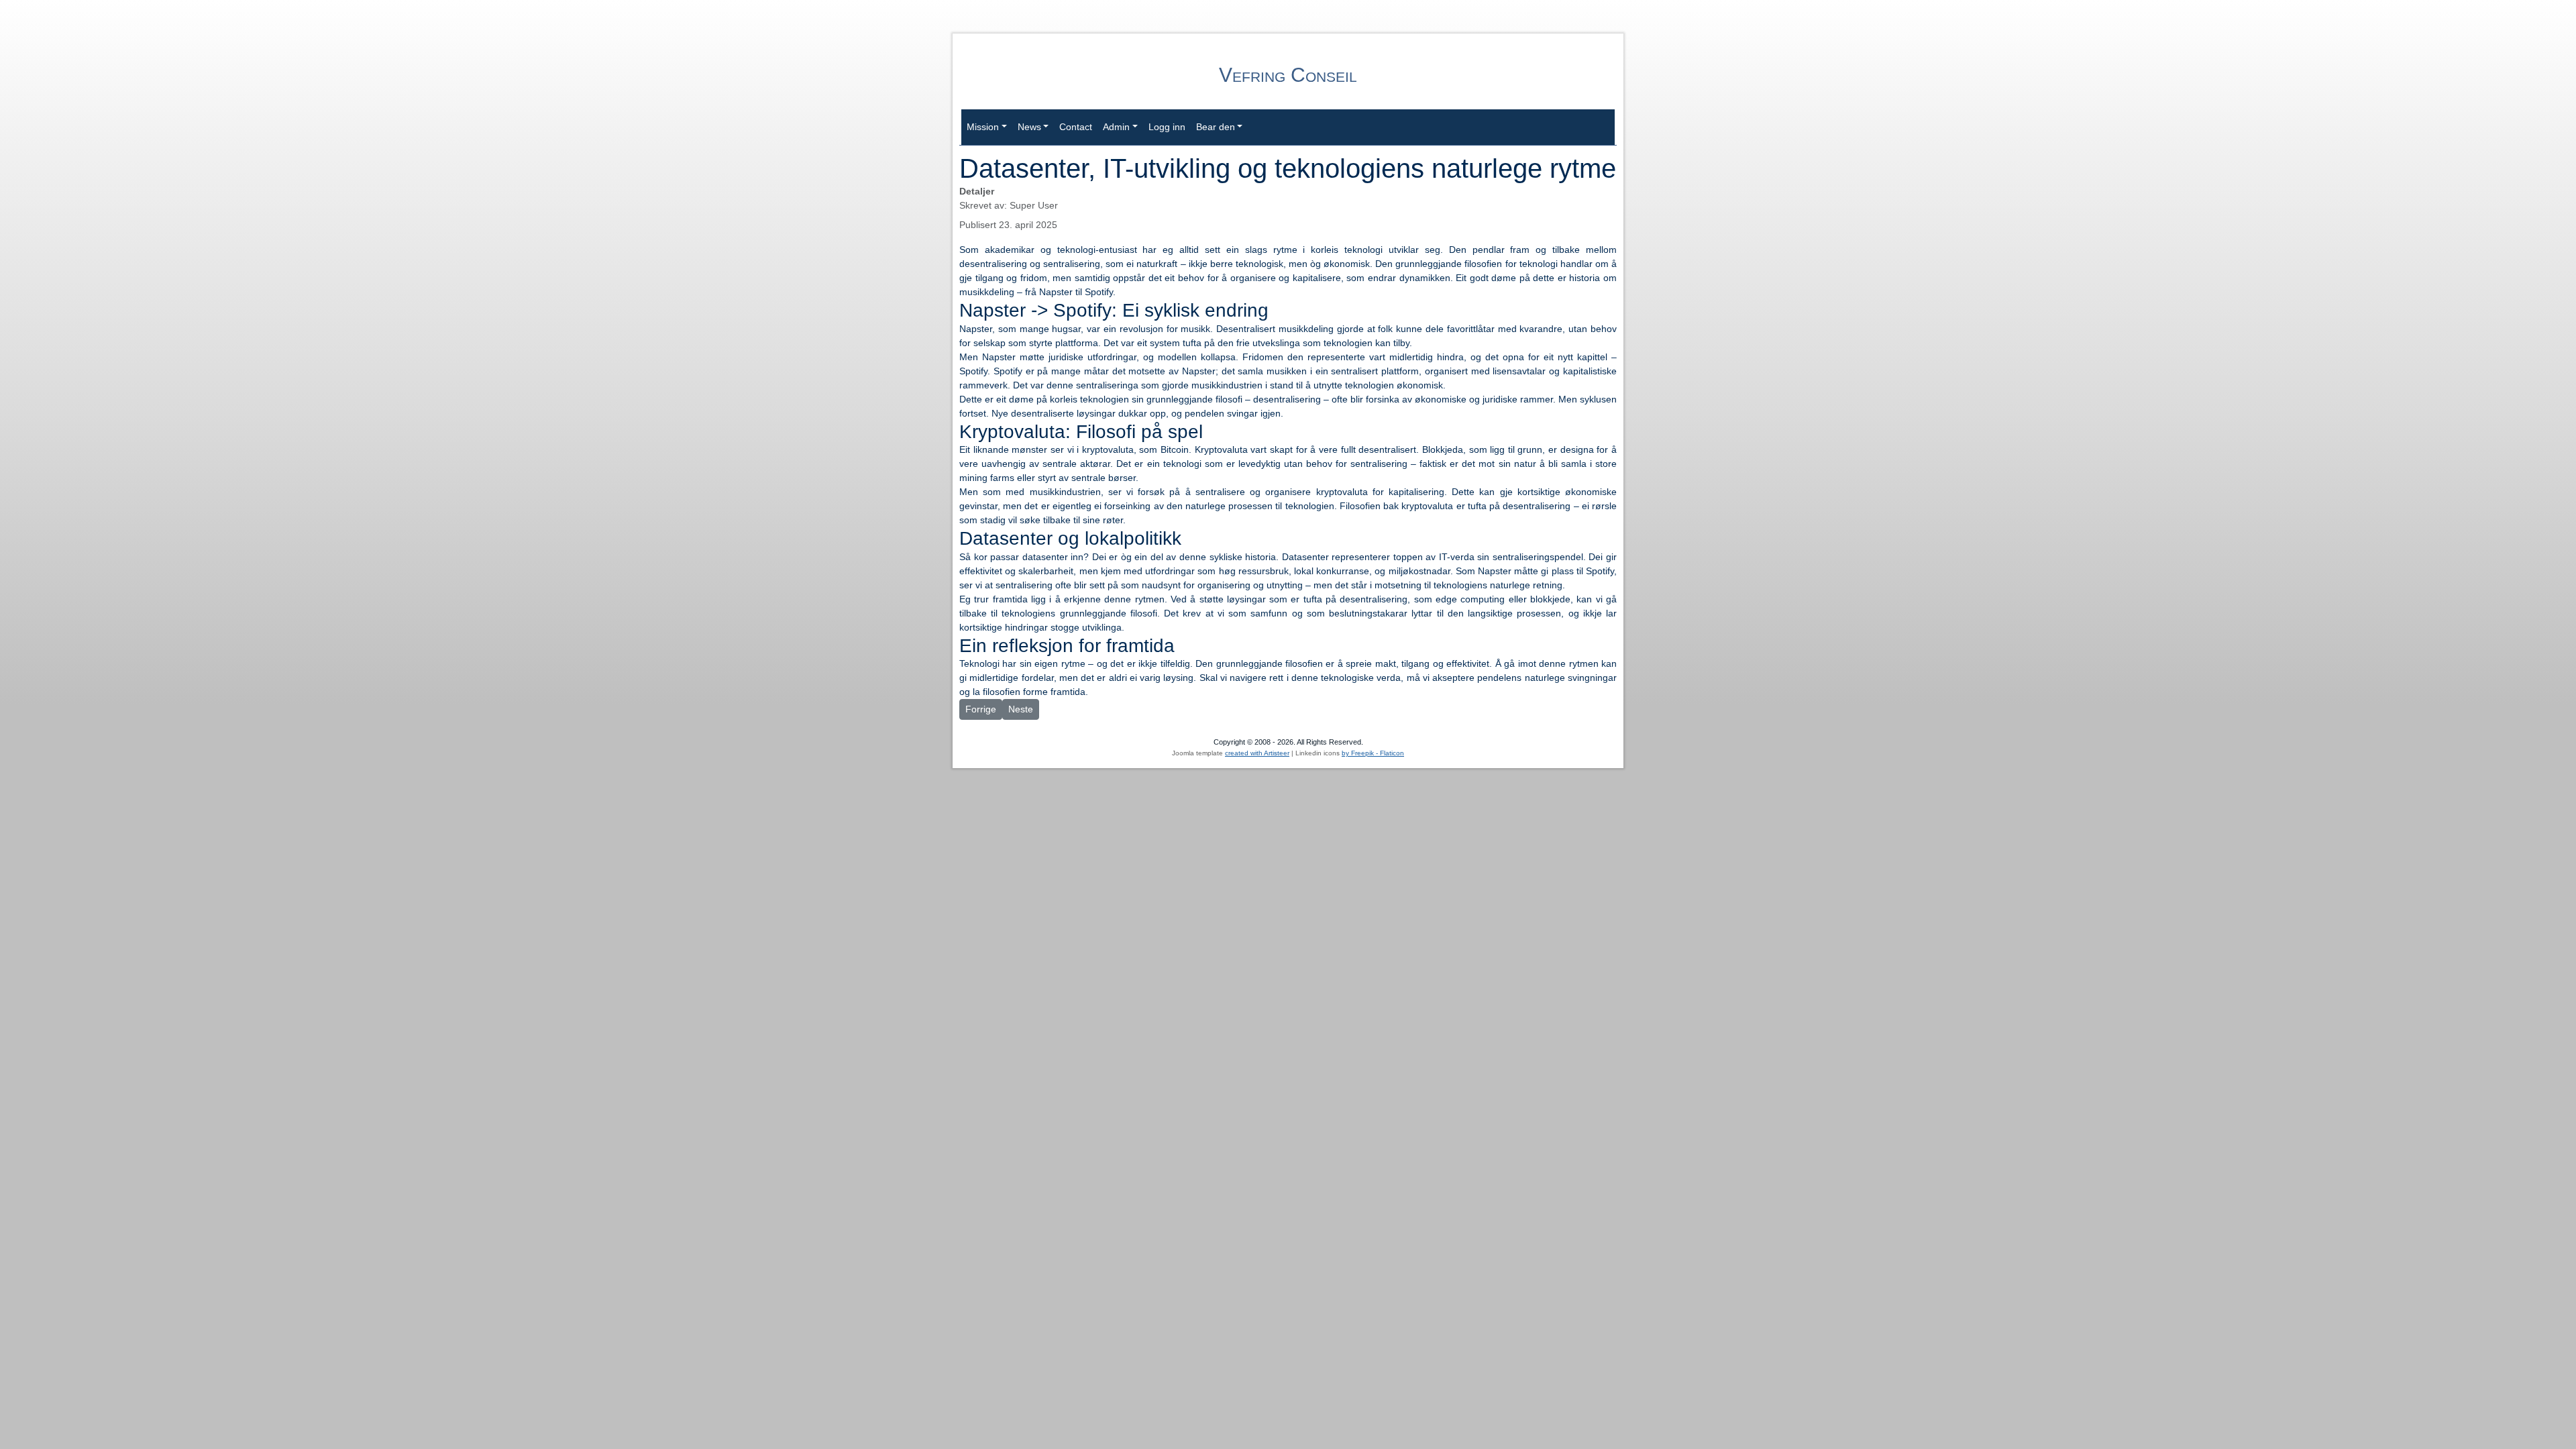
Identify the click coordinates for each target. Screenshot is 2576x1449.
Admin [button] (1116, 127)
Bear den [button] (1216, 127)
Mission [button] (983, 127)
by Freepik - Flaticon (1373, 753)
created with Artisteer (1257, 753)
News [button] (1029, 127)
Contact (1076, 127)
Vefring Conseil (1288, 75)
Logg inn (1167, 127)
